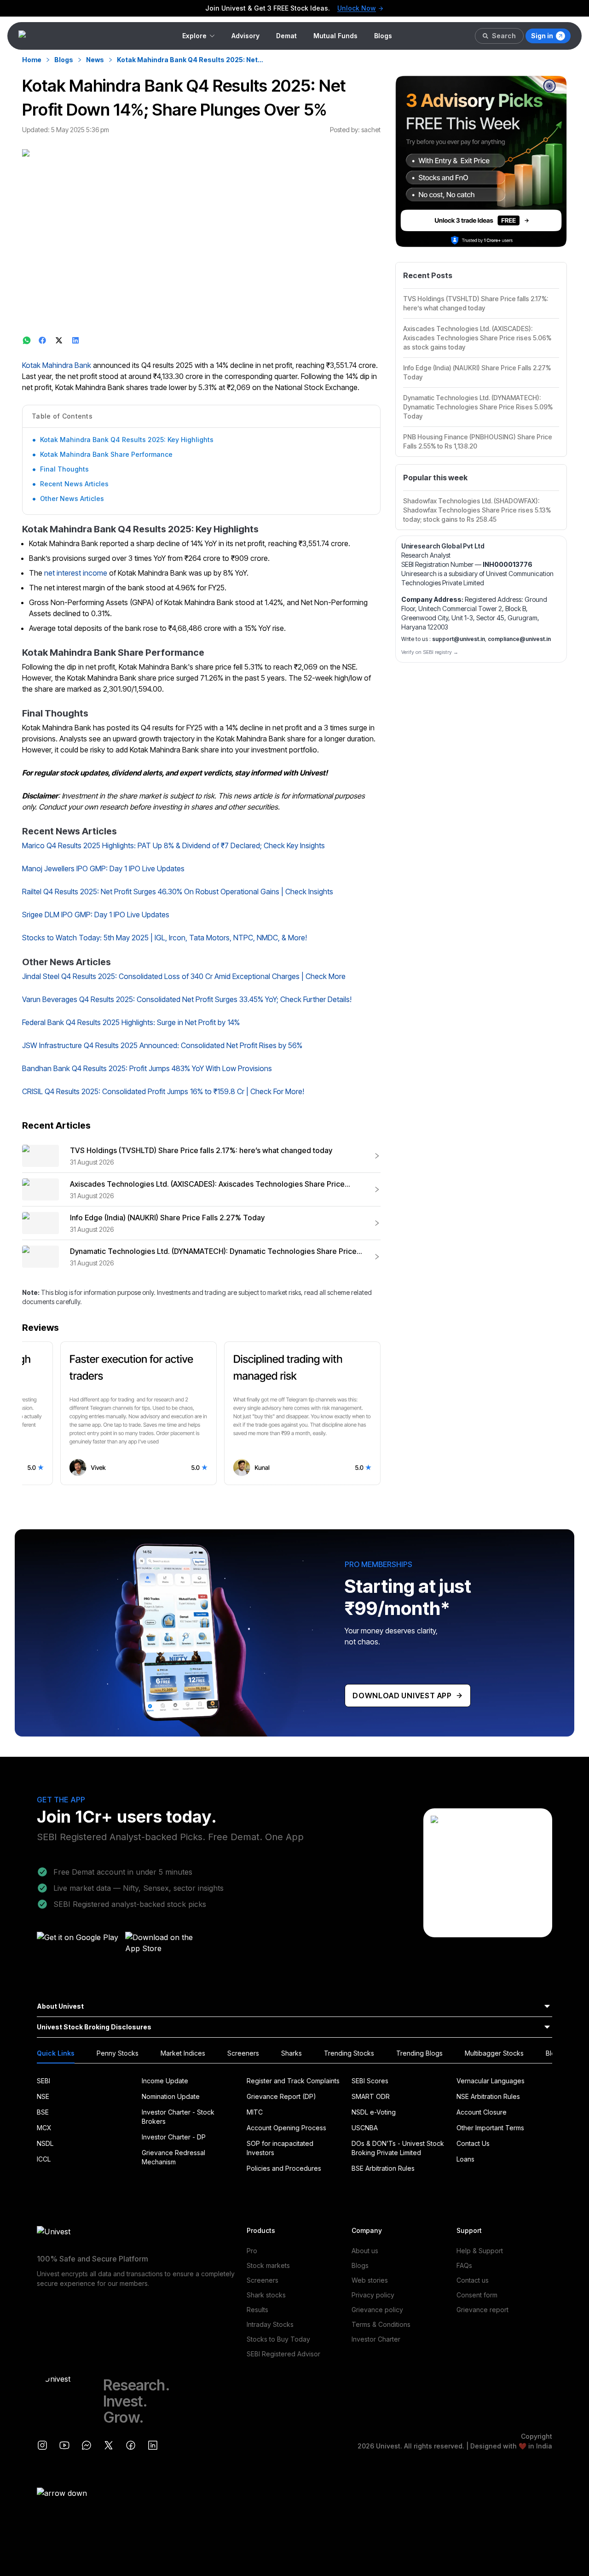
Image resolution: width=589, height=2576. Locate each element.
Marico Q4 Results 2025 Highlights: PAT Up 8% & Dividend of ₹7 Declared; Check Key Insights (173, 845)
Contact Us (473, 2143)
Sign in (542, 36)
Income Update (165, 2081)
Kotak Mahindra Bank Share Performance (106, 454)
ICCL (44, 2159)
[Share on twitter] (60, 340)
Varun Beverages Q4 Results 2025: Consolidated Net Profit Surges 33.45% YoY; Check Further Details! (187, 999)
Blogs (383, 36)
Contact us (473, 2280)
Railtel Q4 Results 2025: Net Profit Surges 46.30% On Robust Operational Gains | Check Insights (178, 892)
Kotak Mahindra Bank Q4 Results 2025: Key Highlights (127, 440)
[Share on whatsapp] (27, 340)
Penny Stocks (118, 2053)
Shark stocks (266, 2295)
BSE (43, 2112)
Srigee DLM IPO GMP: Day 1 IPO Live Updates (96, 915)
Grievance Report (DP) (281, 2096)
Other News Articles (72, 498)
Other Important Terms (490, 2128)
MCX (44, 2128)
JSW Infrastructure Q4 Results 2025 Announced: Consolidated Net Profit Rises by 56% (162, 1045)
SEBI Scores (370, 2081)
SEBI (43, 2081)
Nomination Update (171, 2096)
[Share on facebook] (43, 340)
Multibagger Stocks (494, 2053)
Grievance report (482, 2310)
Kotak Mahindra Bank (57, 365)
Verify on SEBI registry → (430, 652)
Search (504, 36)
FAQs (464, 2265)
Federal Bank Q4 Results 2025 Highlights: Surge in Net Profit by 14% (131, 1022)
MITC (255, 2112)
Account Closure (482, 2112)
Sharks (292, 2053)
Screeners (243, 2053)
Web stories (370, 2280)
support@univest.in (459, 639)
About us (365, 2251)
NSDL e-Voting (374, 2112)
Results (257, 2310)
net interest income (76, 573)
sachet (371, 130)
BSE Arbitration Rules (383, 2168)
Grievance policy (377, 2310)
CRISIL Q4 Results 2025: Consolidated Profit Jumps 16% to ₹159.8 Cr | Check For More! (163, 1091)
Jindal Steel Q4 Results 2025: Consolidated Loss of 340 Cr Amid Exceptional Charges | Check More (184, 976)
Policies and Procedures (284, 2168)
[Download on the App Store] (167, 1946)
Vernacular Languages (491, 2081)
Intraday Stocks (270, 2324)
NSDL (45, 2143)
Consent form (477, 2295)
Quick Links (56, 2053)
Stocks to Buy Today (278, 2339)
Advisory (245, 36)
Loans (465, 2159)
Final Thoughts (64, 469)
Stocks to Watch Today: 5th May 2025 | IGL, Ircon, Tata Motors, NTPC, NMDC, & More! (165, 938)
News (95, 60)
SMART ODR (371, 2096)
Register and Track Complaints (293, 2081)
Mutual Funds (335, 36)
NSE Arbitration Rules (488, 2096)
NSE (43, 2096)
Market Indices (183, 2053)
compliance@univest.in (519, 639)
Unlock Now (357, 8)
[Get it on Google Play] (78, 1946)
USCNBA (365, 2128)
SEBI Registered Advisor (283, 2354)
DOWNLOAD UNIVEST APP (402, 1696)
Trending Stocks (349, 2053)
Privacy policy (373, 2295)
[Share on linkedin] (76, 340)
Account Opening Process (286, 2128)
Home (32, 60)
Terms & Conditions (381, 2324)
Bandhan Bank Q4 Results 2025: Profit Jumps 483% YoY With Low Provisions (147, 1068)
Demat (286, 36)
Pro (252, 2251)
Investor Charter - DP (174, 2137)
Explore (194, 36)
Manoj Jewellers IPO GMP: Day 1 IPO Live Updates (103, 868)
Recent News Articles (74, 484)
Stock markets (268, 2265)
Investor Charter (376, 2339)
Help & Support (480, 2251)
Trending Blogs (419, 2053)
